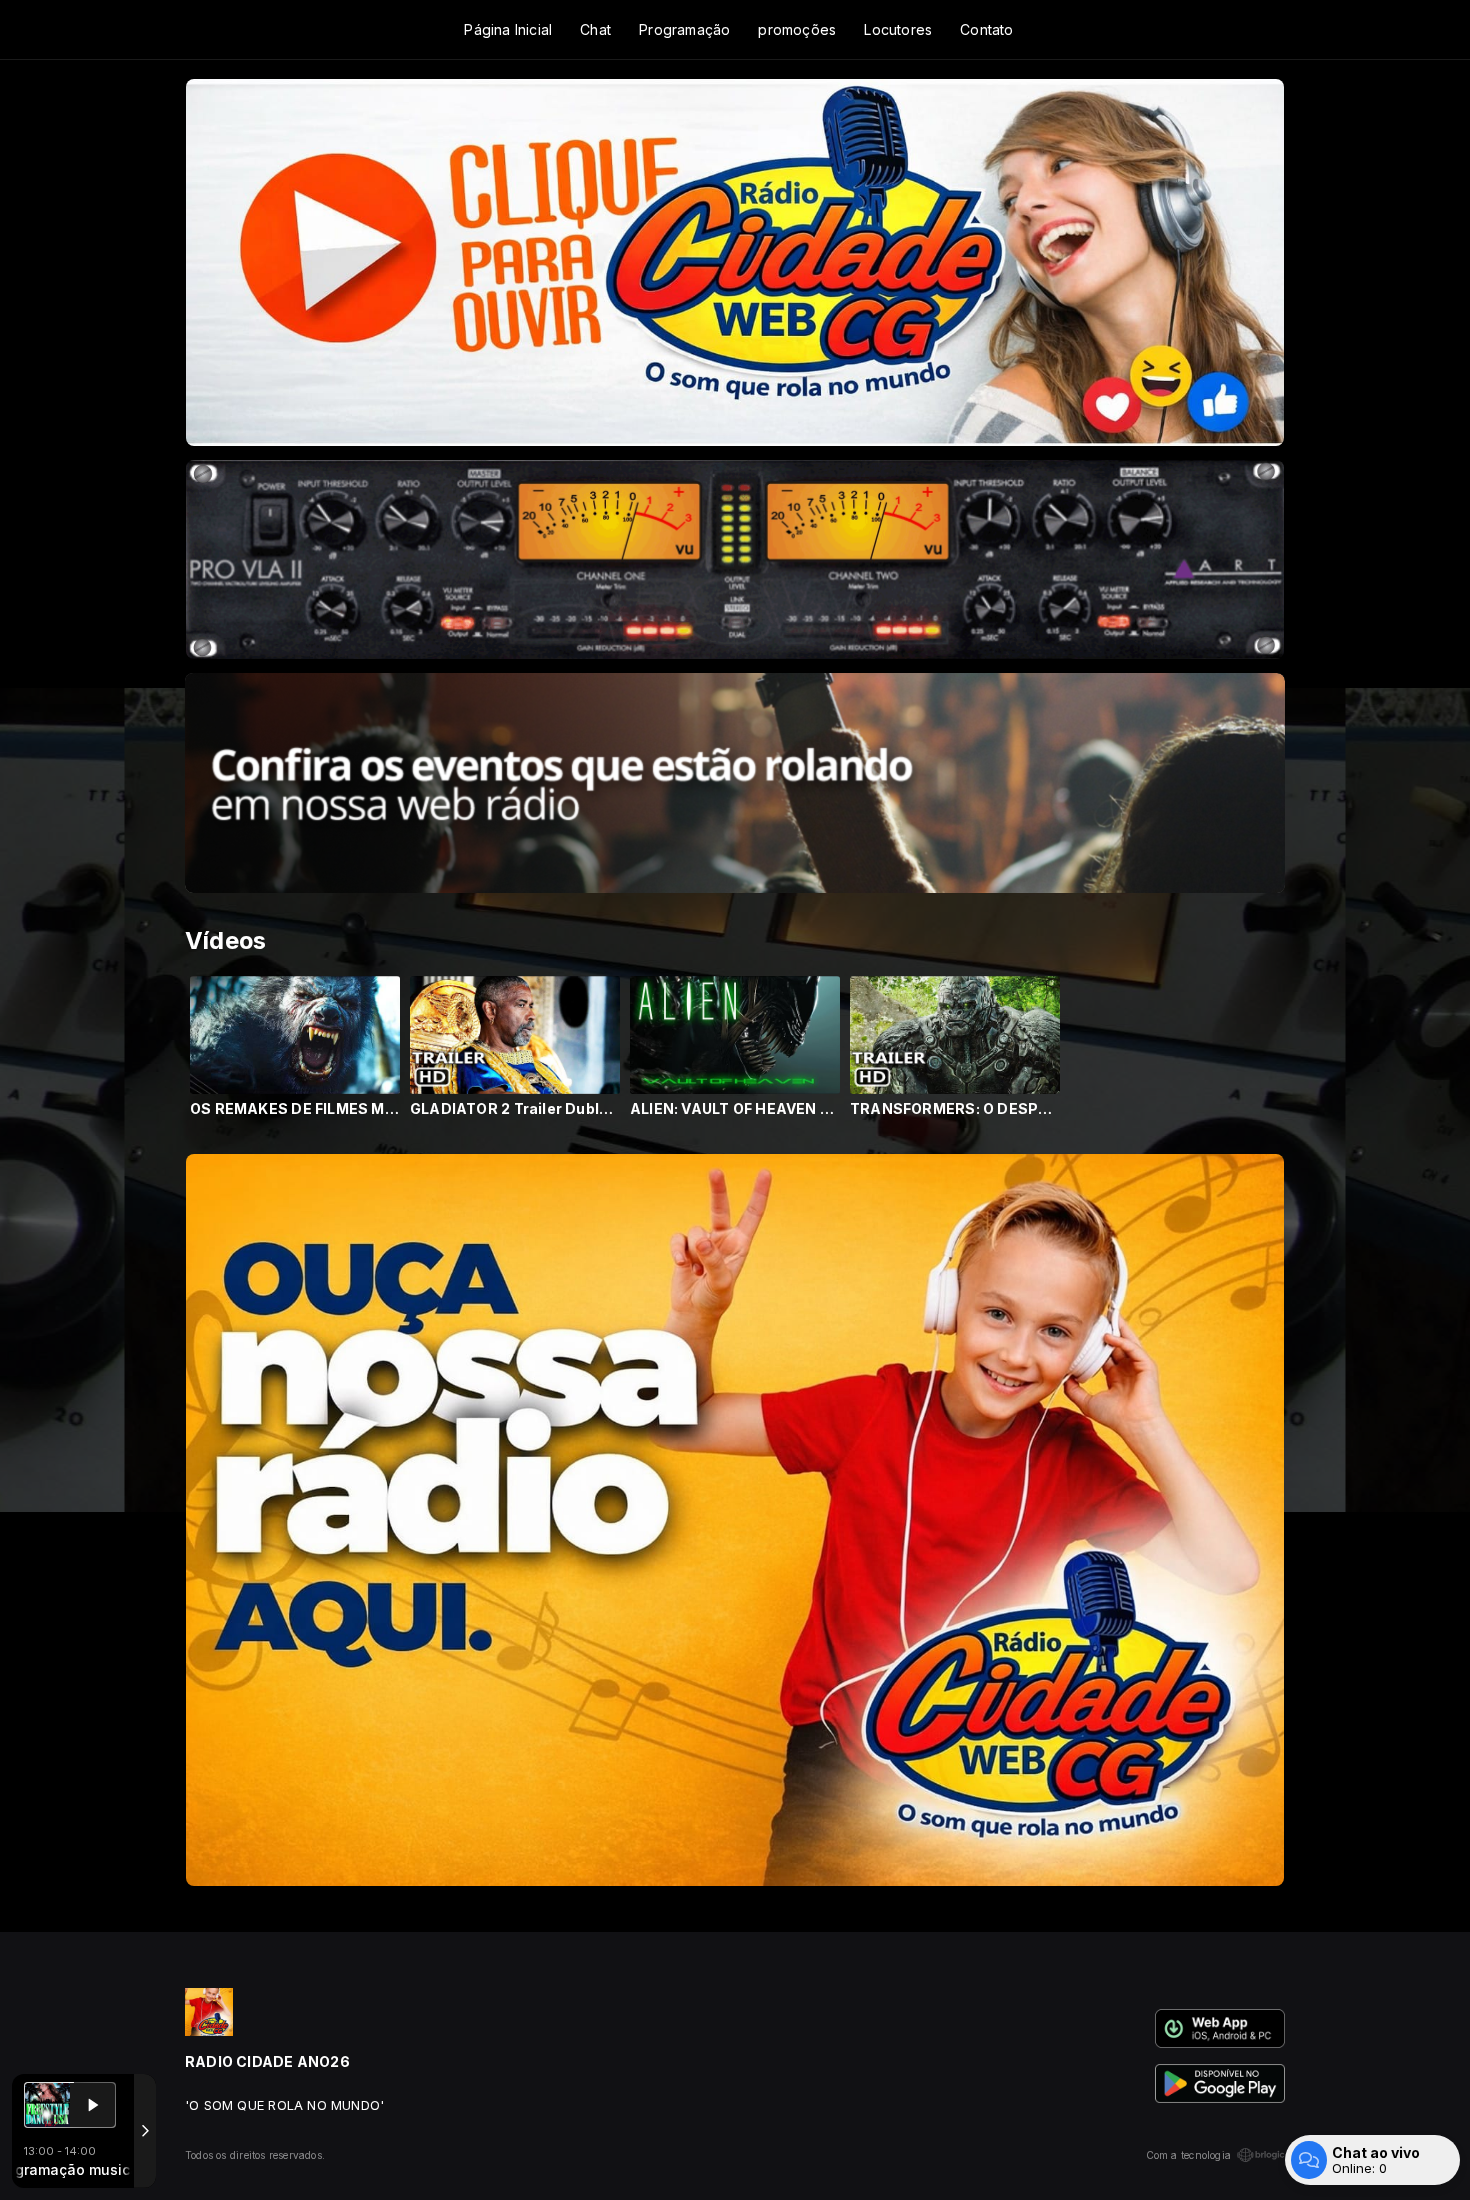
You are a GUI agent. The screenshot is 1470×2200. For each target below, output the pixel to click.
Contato (986, 29)
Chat (595, 29)
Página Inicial (508, 29)
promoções (797, 29)
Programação (684, 29)
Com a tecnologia (1188, 2155)
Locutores (898, 29)
